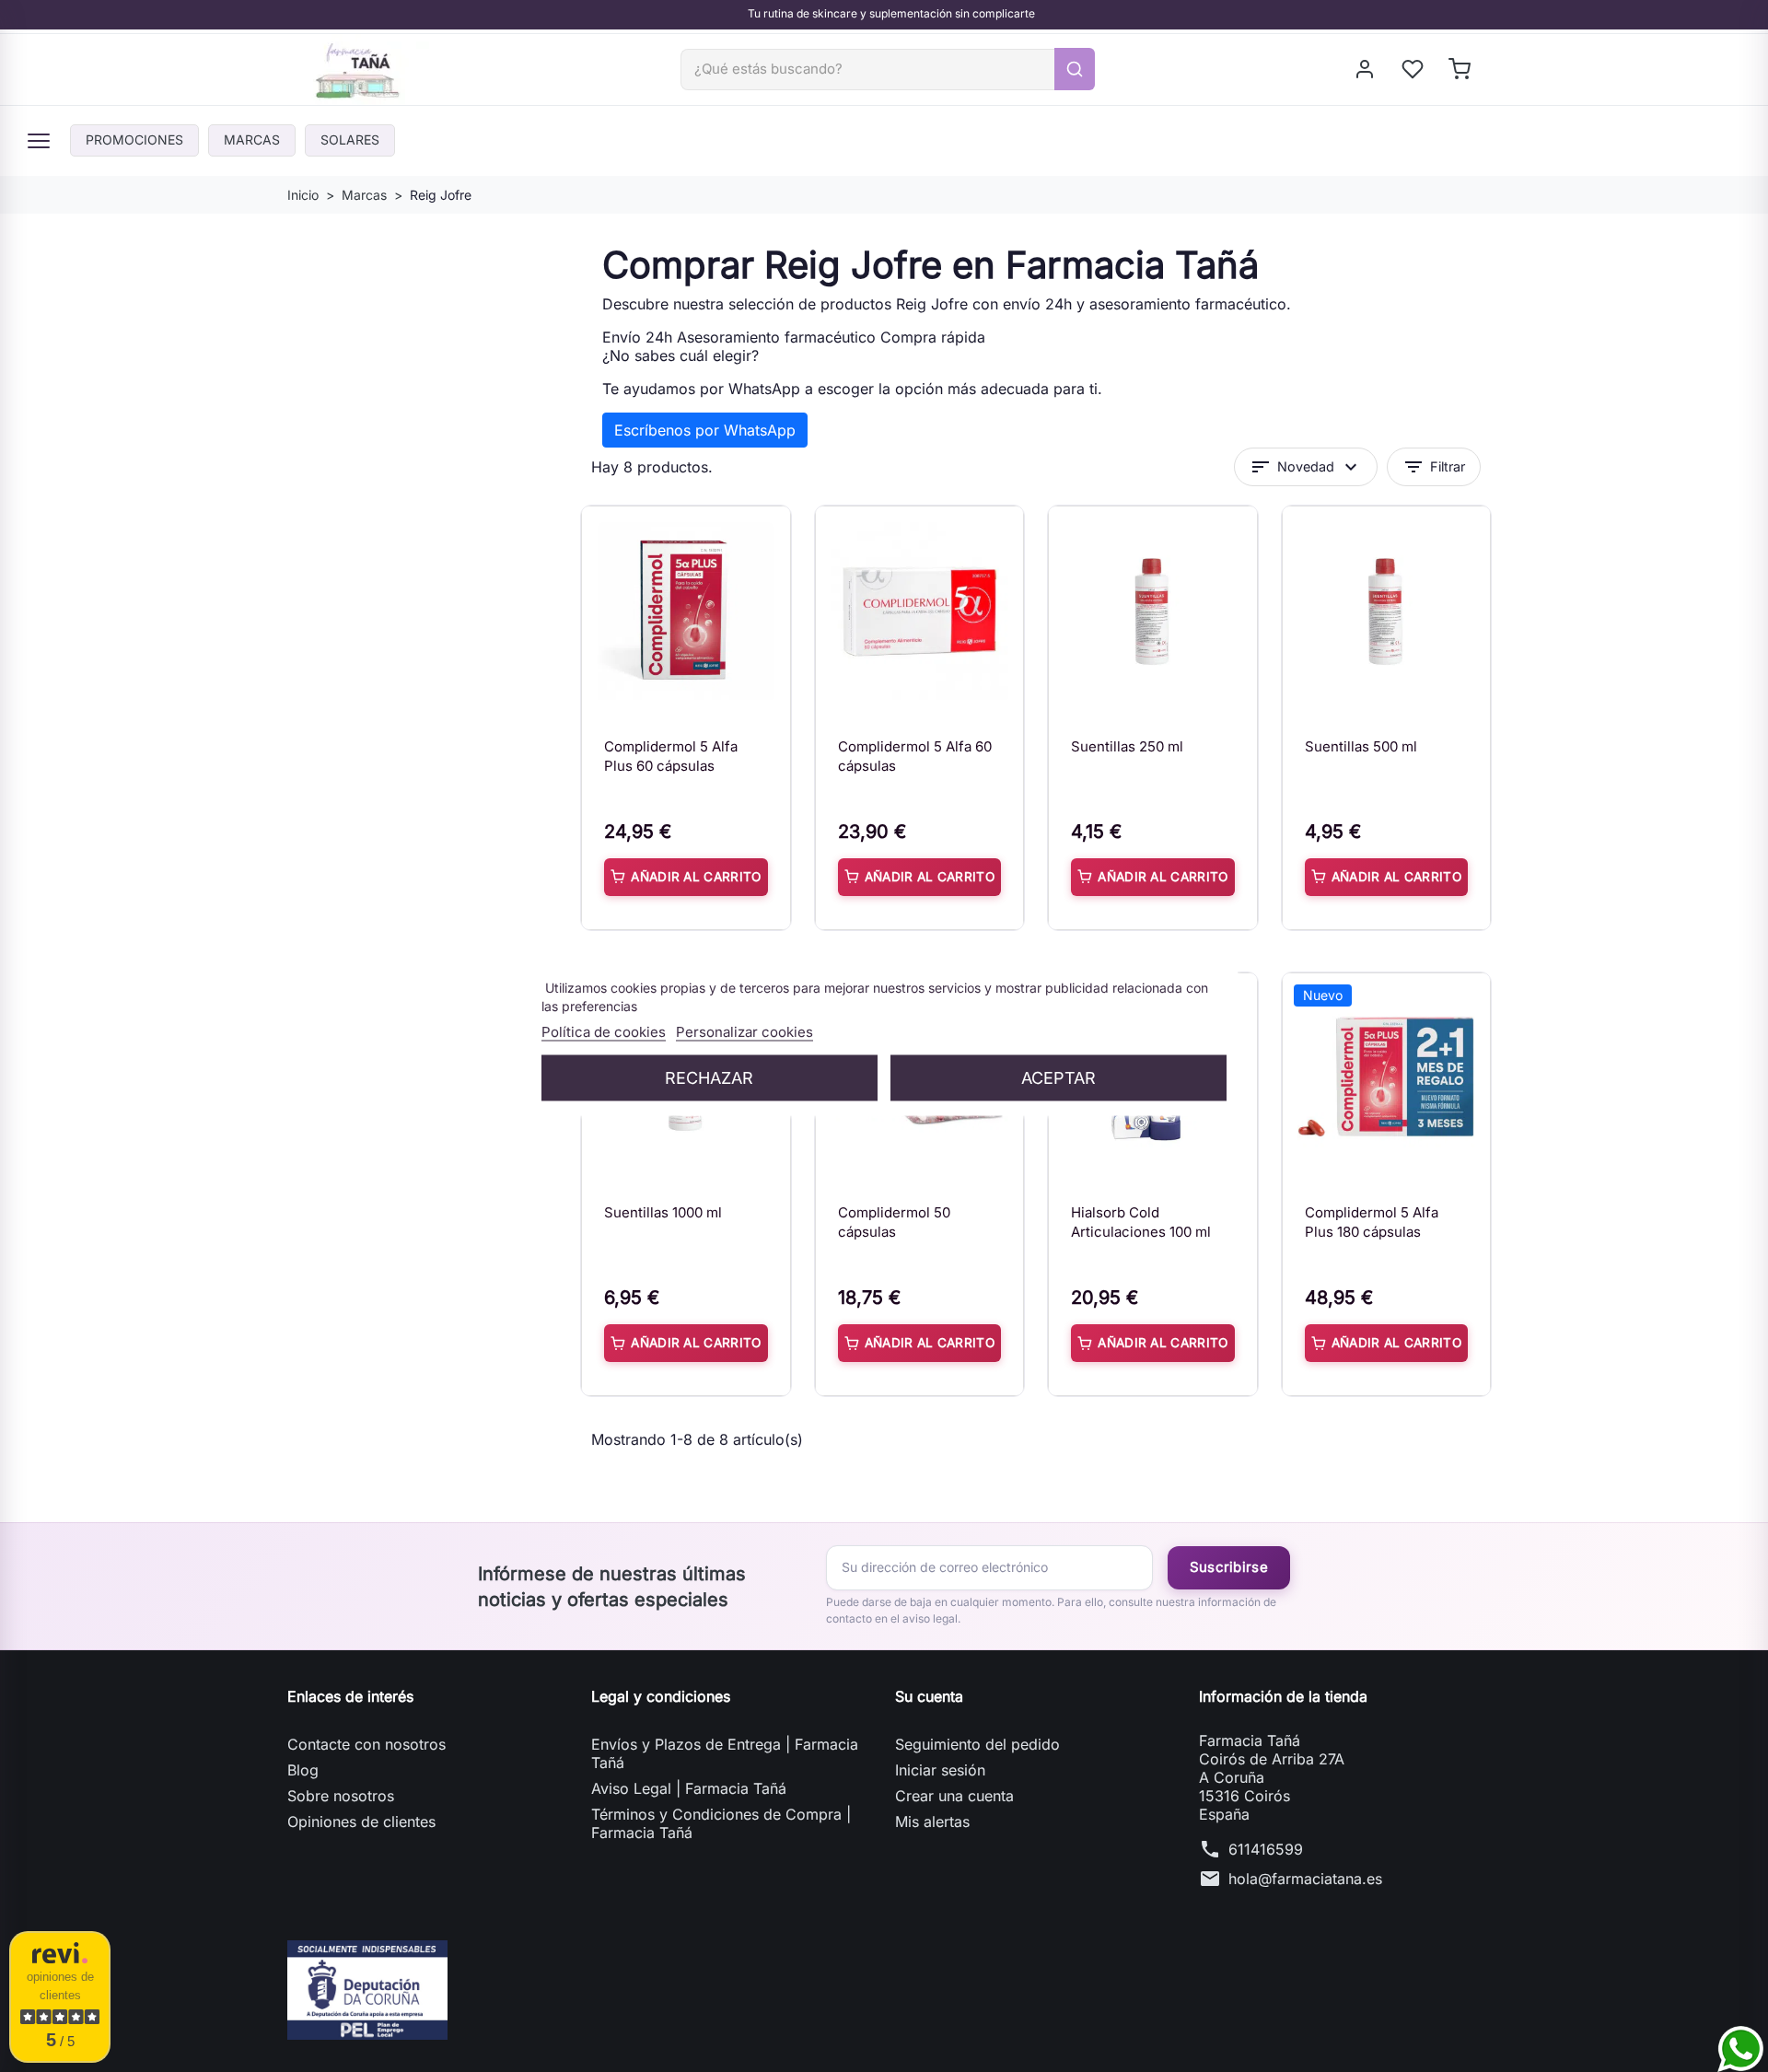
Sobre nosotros (341, 1796)
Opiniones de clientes (361, 1822)
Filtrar (1434, 467)
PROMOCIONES (134, 140)
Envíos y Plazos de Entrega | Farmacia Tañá (725, 1753)
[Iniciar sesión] (1366, 69)
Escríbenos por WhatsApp (705, 430)
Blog (303, 1770)
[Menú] (39, 141)
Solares (350, 140)
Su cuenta (929, 1696)
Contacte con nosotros (366, 1744)
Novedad (1306, 467)
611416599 (1266, 1849)
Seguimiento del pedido (977, 1744)
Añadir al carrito (696, 877)
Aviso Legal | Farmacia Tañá (689, 1788)
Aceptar (1058, 1078)
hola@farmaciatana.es (1305, 1879)
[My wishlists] (1414, 69)
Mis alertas (932, 1822)
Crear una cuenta (954, 1796)
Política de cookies (604, 1032)
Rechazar (709, 1078)
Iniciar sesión (940, 1770)
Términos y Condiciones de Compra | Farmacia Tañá (721, 1823)
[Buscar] (1075, 69)
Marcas (252, 140)
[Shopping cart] (1461, 69)
